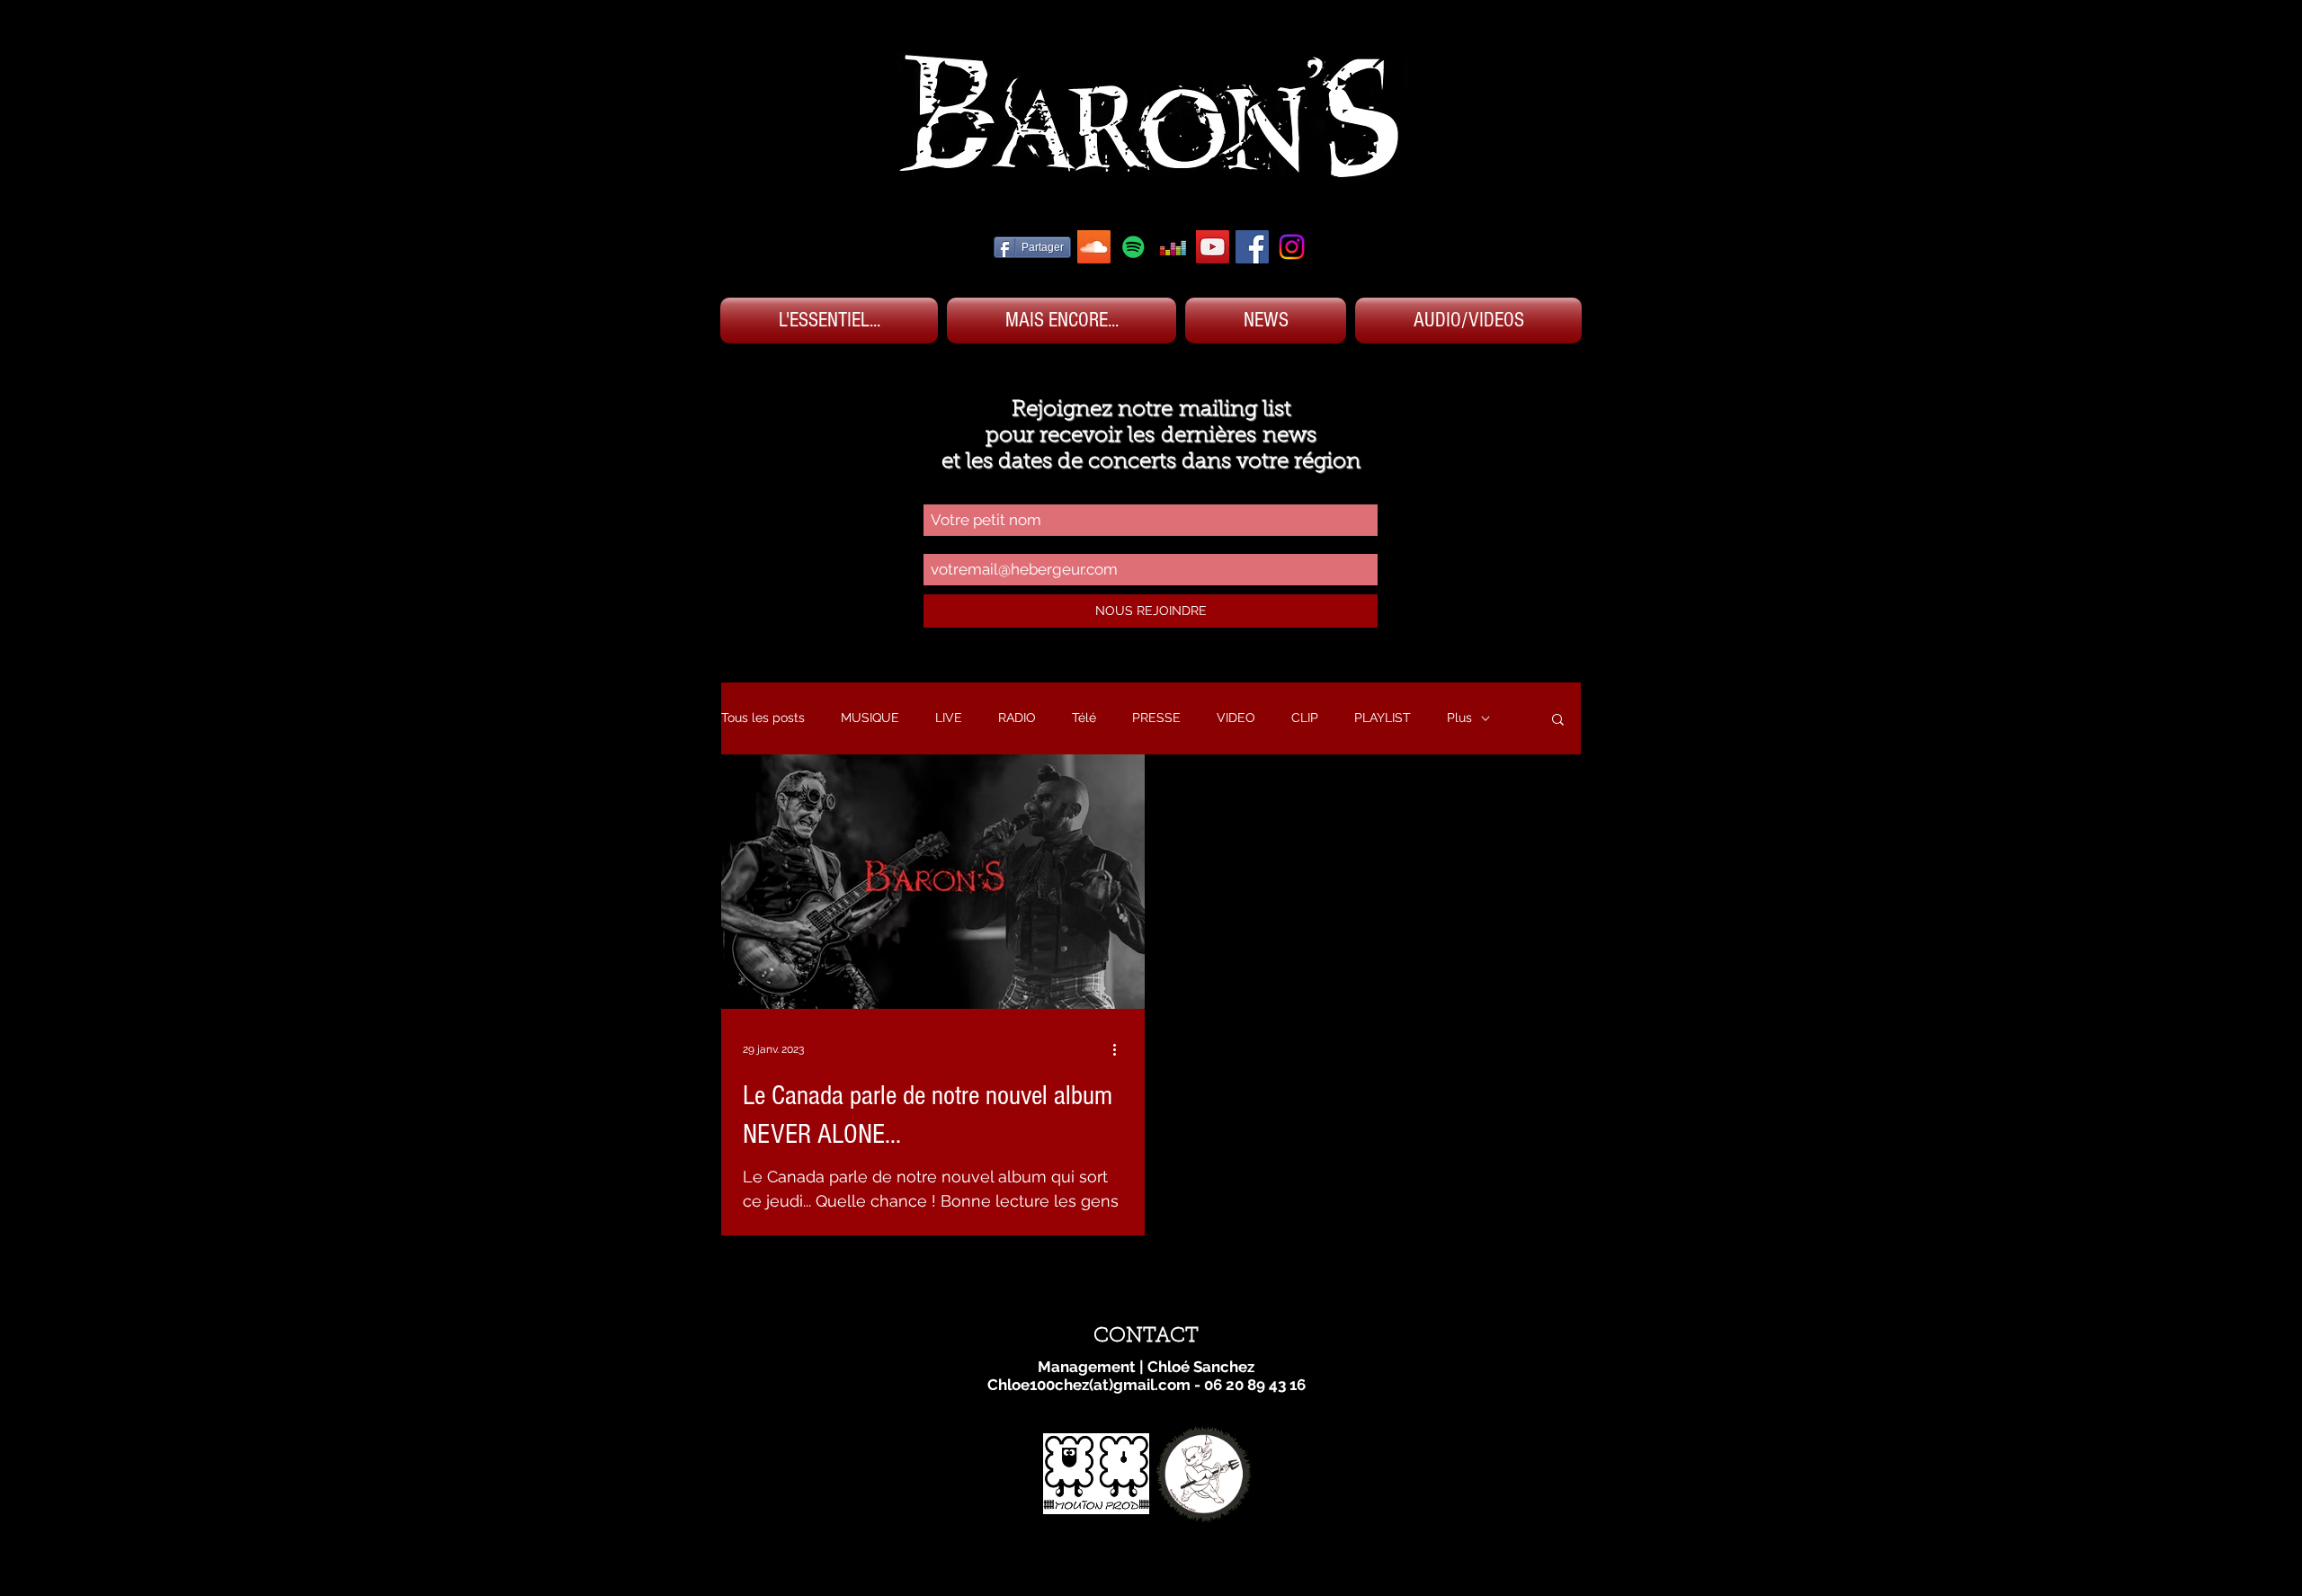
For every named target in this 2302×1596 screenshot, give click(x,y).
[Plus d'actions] (1120, 1049)
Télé (1084, 718)
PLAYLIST (1383, 718)
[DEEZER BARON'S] (1173, 247)
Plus (1459, 718)
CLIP (1305, 718)
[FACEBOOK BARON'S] (1252, 247)
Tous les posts (763, 718)
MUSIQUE (870, 718)
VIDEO (1236, 718)
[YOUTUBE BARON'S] (1213, 247)
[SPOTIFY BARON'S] (1133, 247)
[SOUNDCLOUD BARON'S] (1094, 247)
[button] (1558, 721)
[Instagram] (1292, 247)
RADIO (1017, 718)
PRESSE (1156, 718)
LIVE (949, 718)
